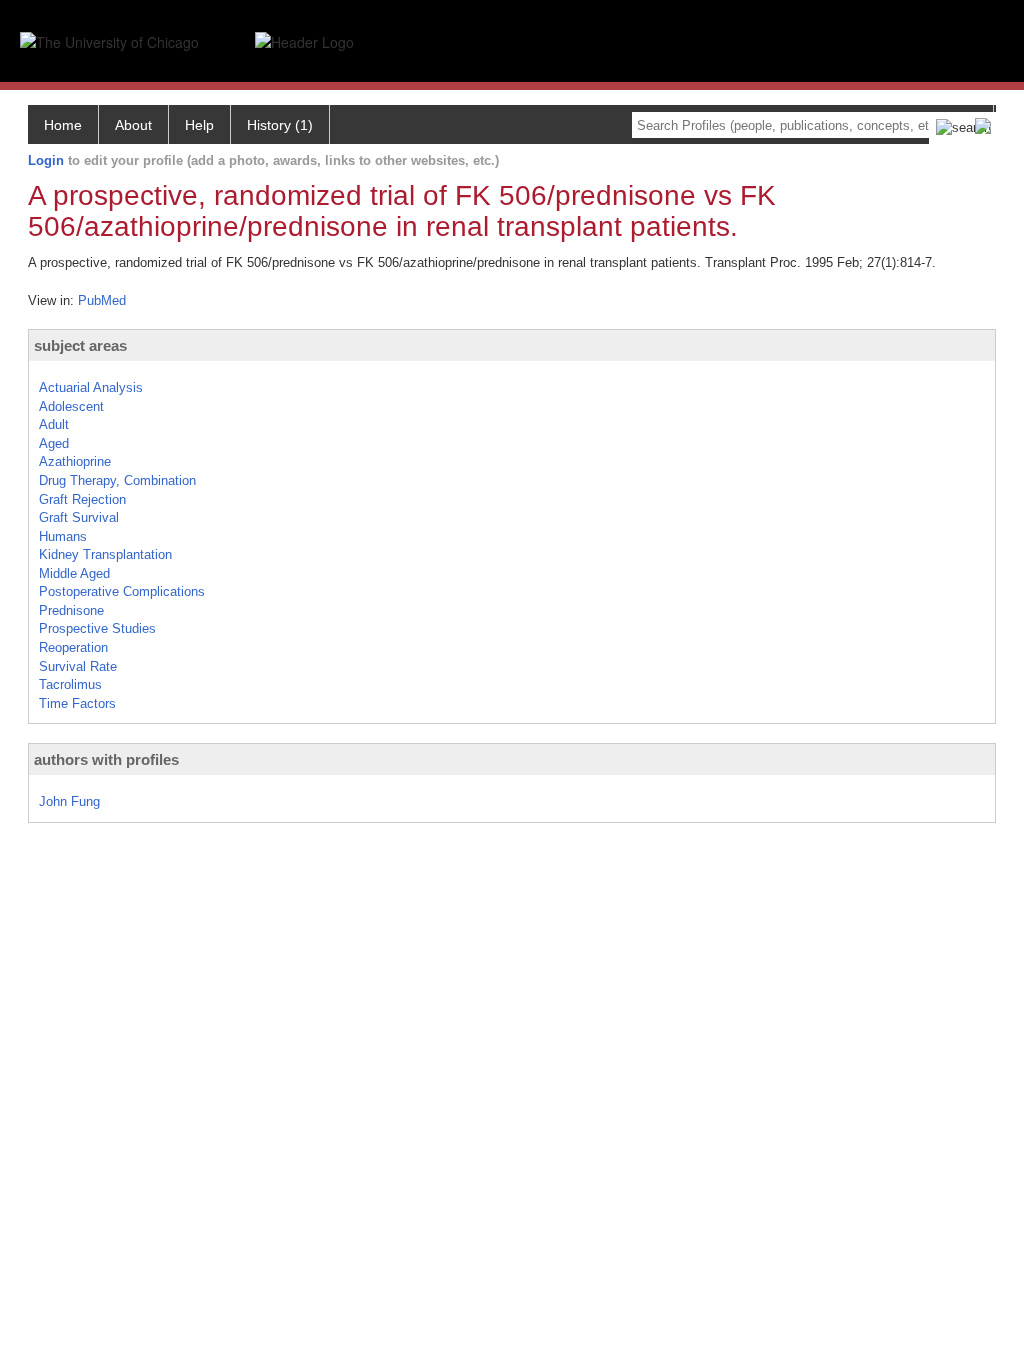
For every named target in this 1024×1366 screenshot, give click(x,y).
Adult (54, 424)
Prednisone (71, 610)
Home (63, 125)
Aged (54, 443)
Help (199, 125)
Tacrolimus (70, 684)
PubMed (102, 300)
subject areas (80, 345)
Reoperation (73, 647)
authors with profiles (106, 759)
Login (46, 160)
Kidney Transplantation (105, 554)
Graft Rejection (82, 499)
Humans (63, 536)
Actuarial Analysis (91, 387)
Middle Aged (74, 573)
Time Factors (77, 703)
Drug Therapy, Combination (117, 480)
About (133, 125)
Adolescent (71, 406)
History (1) (280, 125)
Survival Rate (78, 666)
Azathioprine (75, 461)
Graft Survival (79, 517)
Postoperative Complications (122, 591)
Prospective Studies (97, 628)
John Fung (69, 801)
